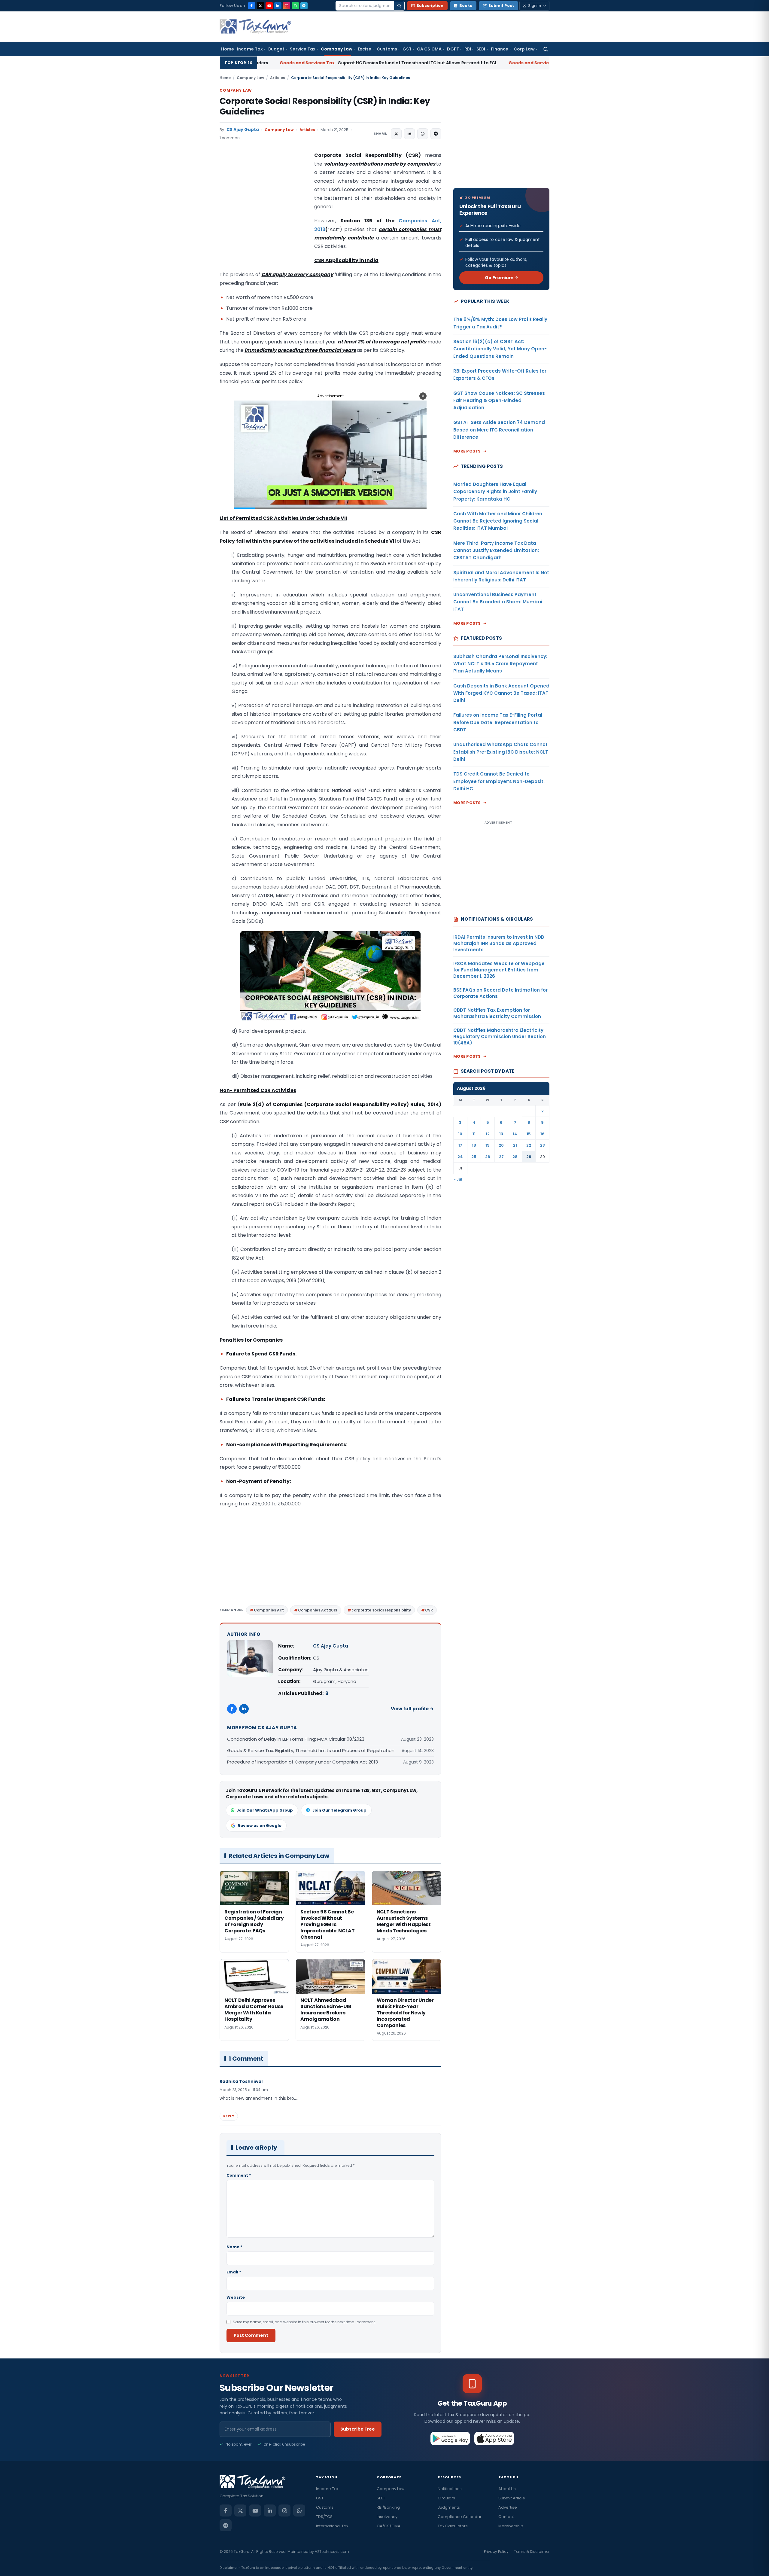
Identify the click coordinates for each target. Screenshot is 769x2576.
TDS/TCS (324, 2517)
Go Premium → (502, 278)
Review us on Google (260, 1826)
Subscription (430, 6)
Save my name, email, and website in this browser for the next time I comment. (304, 2322)
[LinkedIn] (278, 6)
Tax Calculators (453, 2526)
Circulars (446, 2498)
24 (460, 1157)
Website (236, 2297)
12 (488, 1134)
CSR (429, 1610)
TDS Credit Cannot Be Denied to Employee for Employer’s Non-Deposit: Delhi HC (499, 781)
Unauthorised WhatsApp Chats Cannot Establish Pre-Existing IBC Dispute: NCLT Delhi (501, 752)
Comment (239, 2175)
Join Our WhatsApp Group (265, 1810)
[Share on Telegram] (436, 134)
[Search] (399, 6)
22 (529, 1145)
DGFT (453, 49)
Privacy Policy (496, 2552)
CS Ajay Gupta (243, 130)
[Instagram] (287, 6)
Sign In (535, 6)
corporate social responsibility (381, 1610)
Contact (506, 2517)
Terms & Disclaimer (532, 2552)
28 (515, 1157)
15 (529, 1134)
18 (474, 1145)
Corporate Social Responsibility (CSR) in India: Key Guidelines (325, 106)
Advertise (508, 2507)
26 (488, 1157)
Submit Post (501, 6)
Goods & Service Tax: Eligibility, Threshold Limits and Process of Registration (311, 1750)
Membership (511, 2526)
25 (474, 1157)
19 (488, 1145)
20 (501, 1145)
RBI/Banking (388, 2507)
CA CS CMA (429, 49)
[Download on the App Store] (494, 2438)
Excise (365, 49)
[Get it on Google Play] (450, 2438)
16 (543, 1134)
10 (460, 1134)
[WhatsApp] (295, 6)
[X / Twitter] (260, 6)
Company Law (337, 49)
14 (515, 1134)
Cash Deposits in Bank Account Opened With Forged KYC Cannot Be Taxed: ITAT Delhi (501, 693)
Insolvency (387, 2517)
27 (501, 1157)
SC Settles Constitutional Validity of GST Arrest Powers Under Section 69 (459, 63)
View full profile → (412, 1709)
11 (474, 1134)
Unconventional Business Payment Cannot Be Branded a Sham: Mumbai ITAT (498, 602)
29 (529, 1157)
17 (460, 1145)
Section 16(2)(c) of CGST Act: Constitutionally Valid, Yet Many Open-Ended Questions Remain (500, 349)
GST (407, 49)
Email (234, 2272)
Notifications (450, 2489)
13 (501, 1134)
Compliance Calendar (460, 2517)
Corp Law (524, 49)
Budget (276, 49)
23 (543, 1145)
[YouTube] (269, 6)
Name (234, 2247)
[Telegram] (304, 6)
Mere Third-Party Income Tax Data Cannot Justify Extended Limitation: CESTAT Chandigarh (496, 550)
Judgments (449, 2507)
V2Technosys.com (332, 2552)
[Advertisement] (265, 211)
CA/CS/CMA (389, 2526)
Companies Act (269, 1610)
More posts (467, 451)
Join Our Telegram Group (339, 1810)
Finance (500, 49)
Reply (229, 2116)
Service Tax (303, 49)
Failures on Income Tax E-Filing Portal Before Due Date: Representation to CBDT (498, 722)
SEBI (481, 49)
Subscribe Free (358, 2429)
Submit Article (512, 2498)
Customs (387, 49)
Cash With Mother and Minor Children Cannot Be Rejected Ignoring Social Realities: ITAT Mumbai (498, 521)
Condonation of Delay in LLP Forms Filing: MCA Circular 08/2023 (296, 1739)
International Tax (332, 2526)
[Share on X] (396, 134)
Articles (278, 78)
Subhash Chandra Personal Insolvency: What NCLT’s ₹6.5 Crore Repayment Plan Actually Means (500, 664)
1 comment (230, 138)
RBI (468, 49)
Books (466, 6)
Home (228, 49)
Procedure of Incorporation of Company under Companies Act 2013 (302, 1762)
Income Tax (250, 49)
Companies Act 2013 (318, 1610)
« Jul (458, 1179)
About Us (507, 2489)
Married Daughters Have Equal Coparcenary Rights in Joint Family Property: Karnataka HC (495, 492)
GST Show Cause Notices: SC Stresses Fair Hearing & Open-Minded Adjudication (499, 401)
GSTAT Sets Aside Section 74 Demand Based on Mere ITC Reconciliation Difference (499, 430)
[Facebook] (252, 6)
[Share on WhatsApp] (423, 134)
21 (515, 1145)
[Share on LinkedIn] (409, 134)
